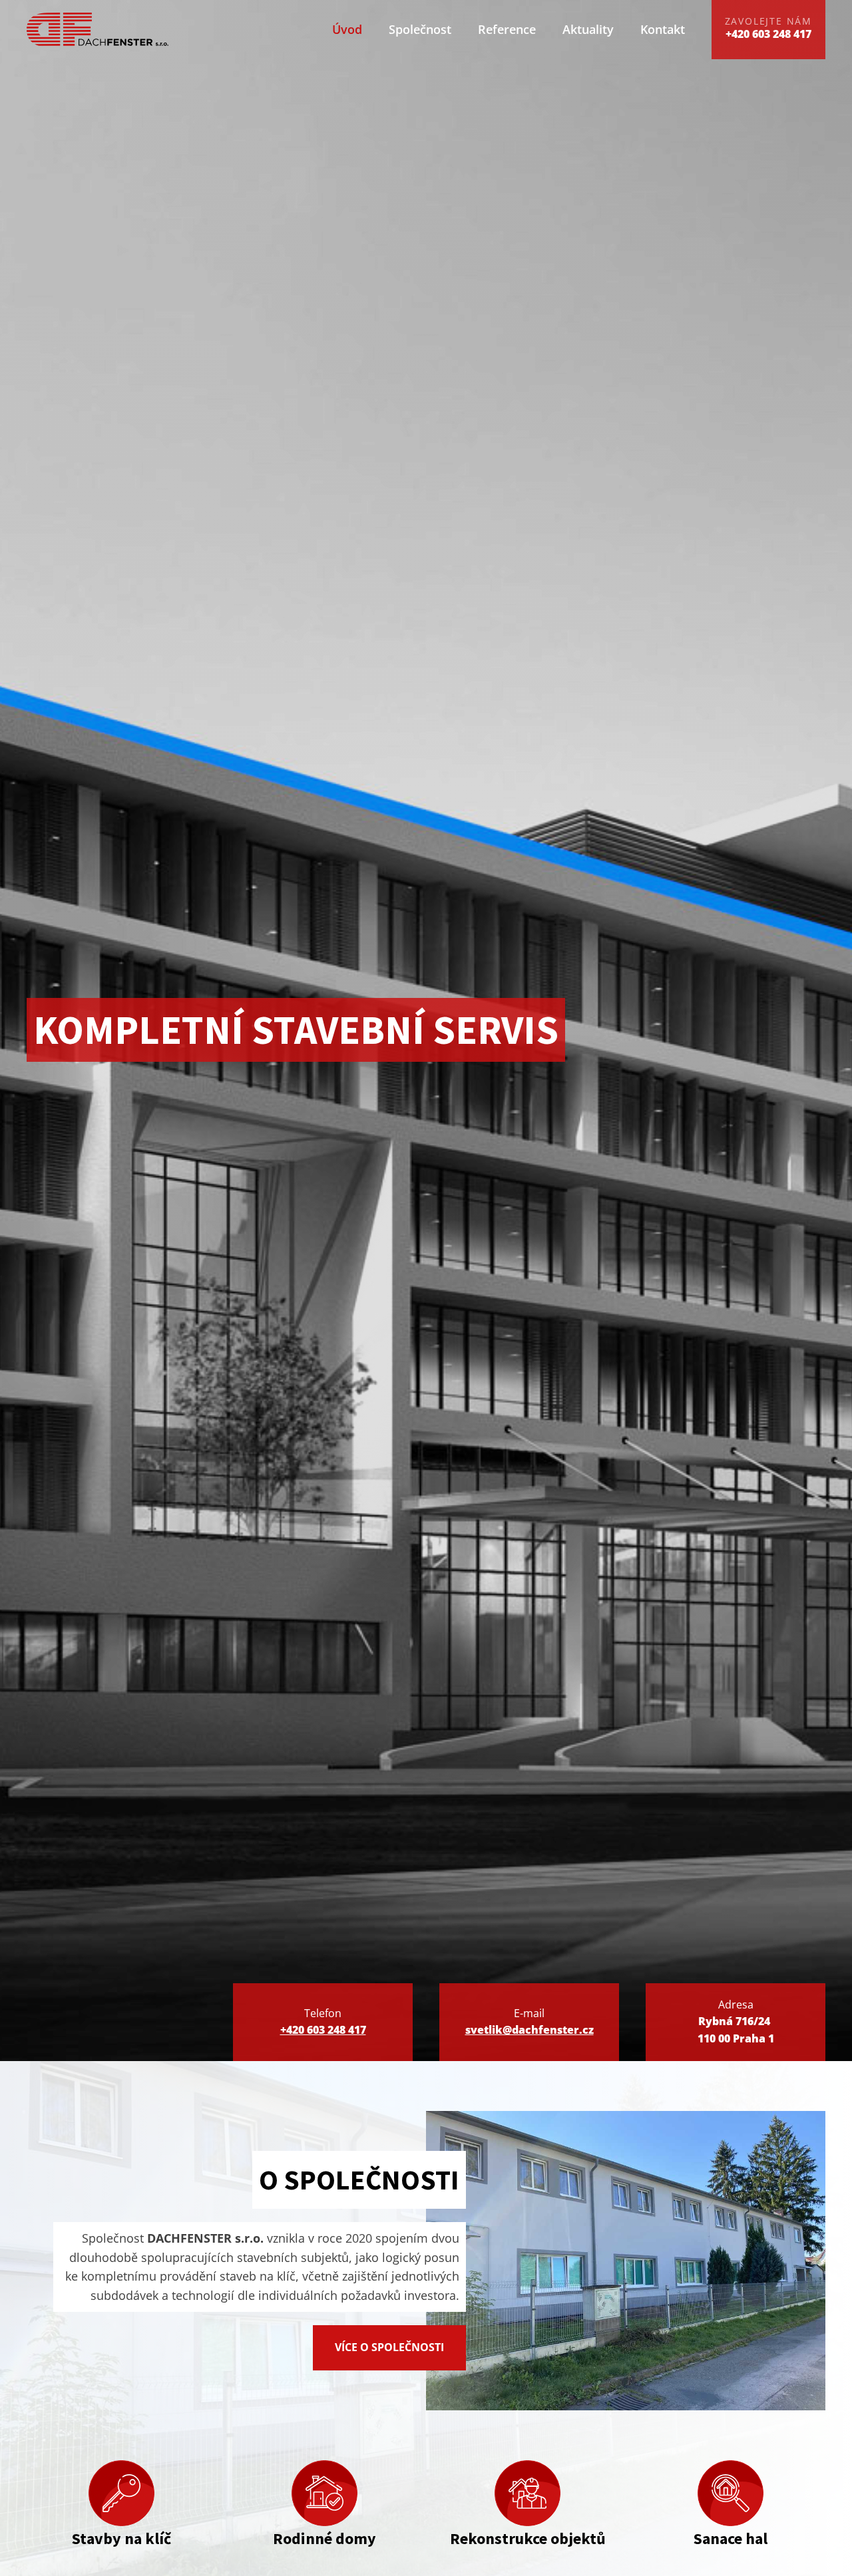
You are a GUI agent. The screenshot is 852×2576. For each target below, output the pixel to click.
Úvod (347, 29)
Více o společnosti (389, 2347)
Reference (507, 29)
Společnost (420, 29)
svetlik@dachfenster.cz (530, 2030)
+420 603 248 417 (323, 2030)
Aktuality (588, 29)
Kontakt (663, 29)
